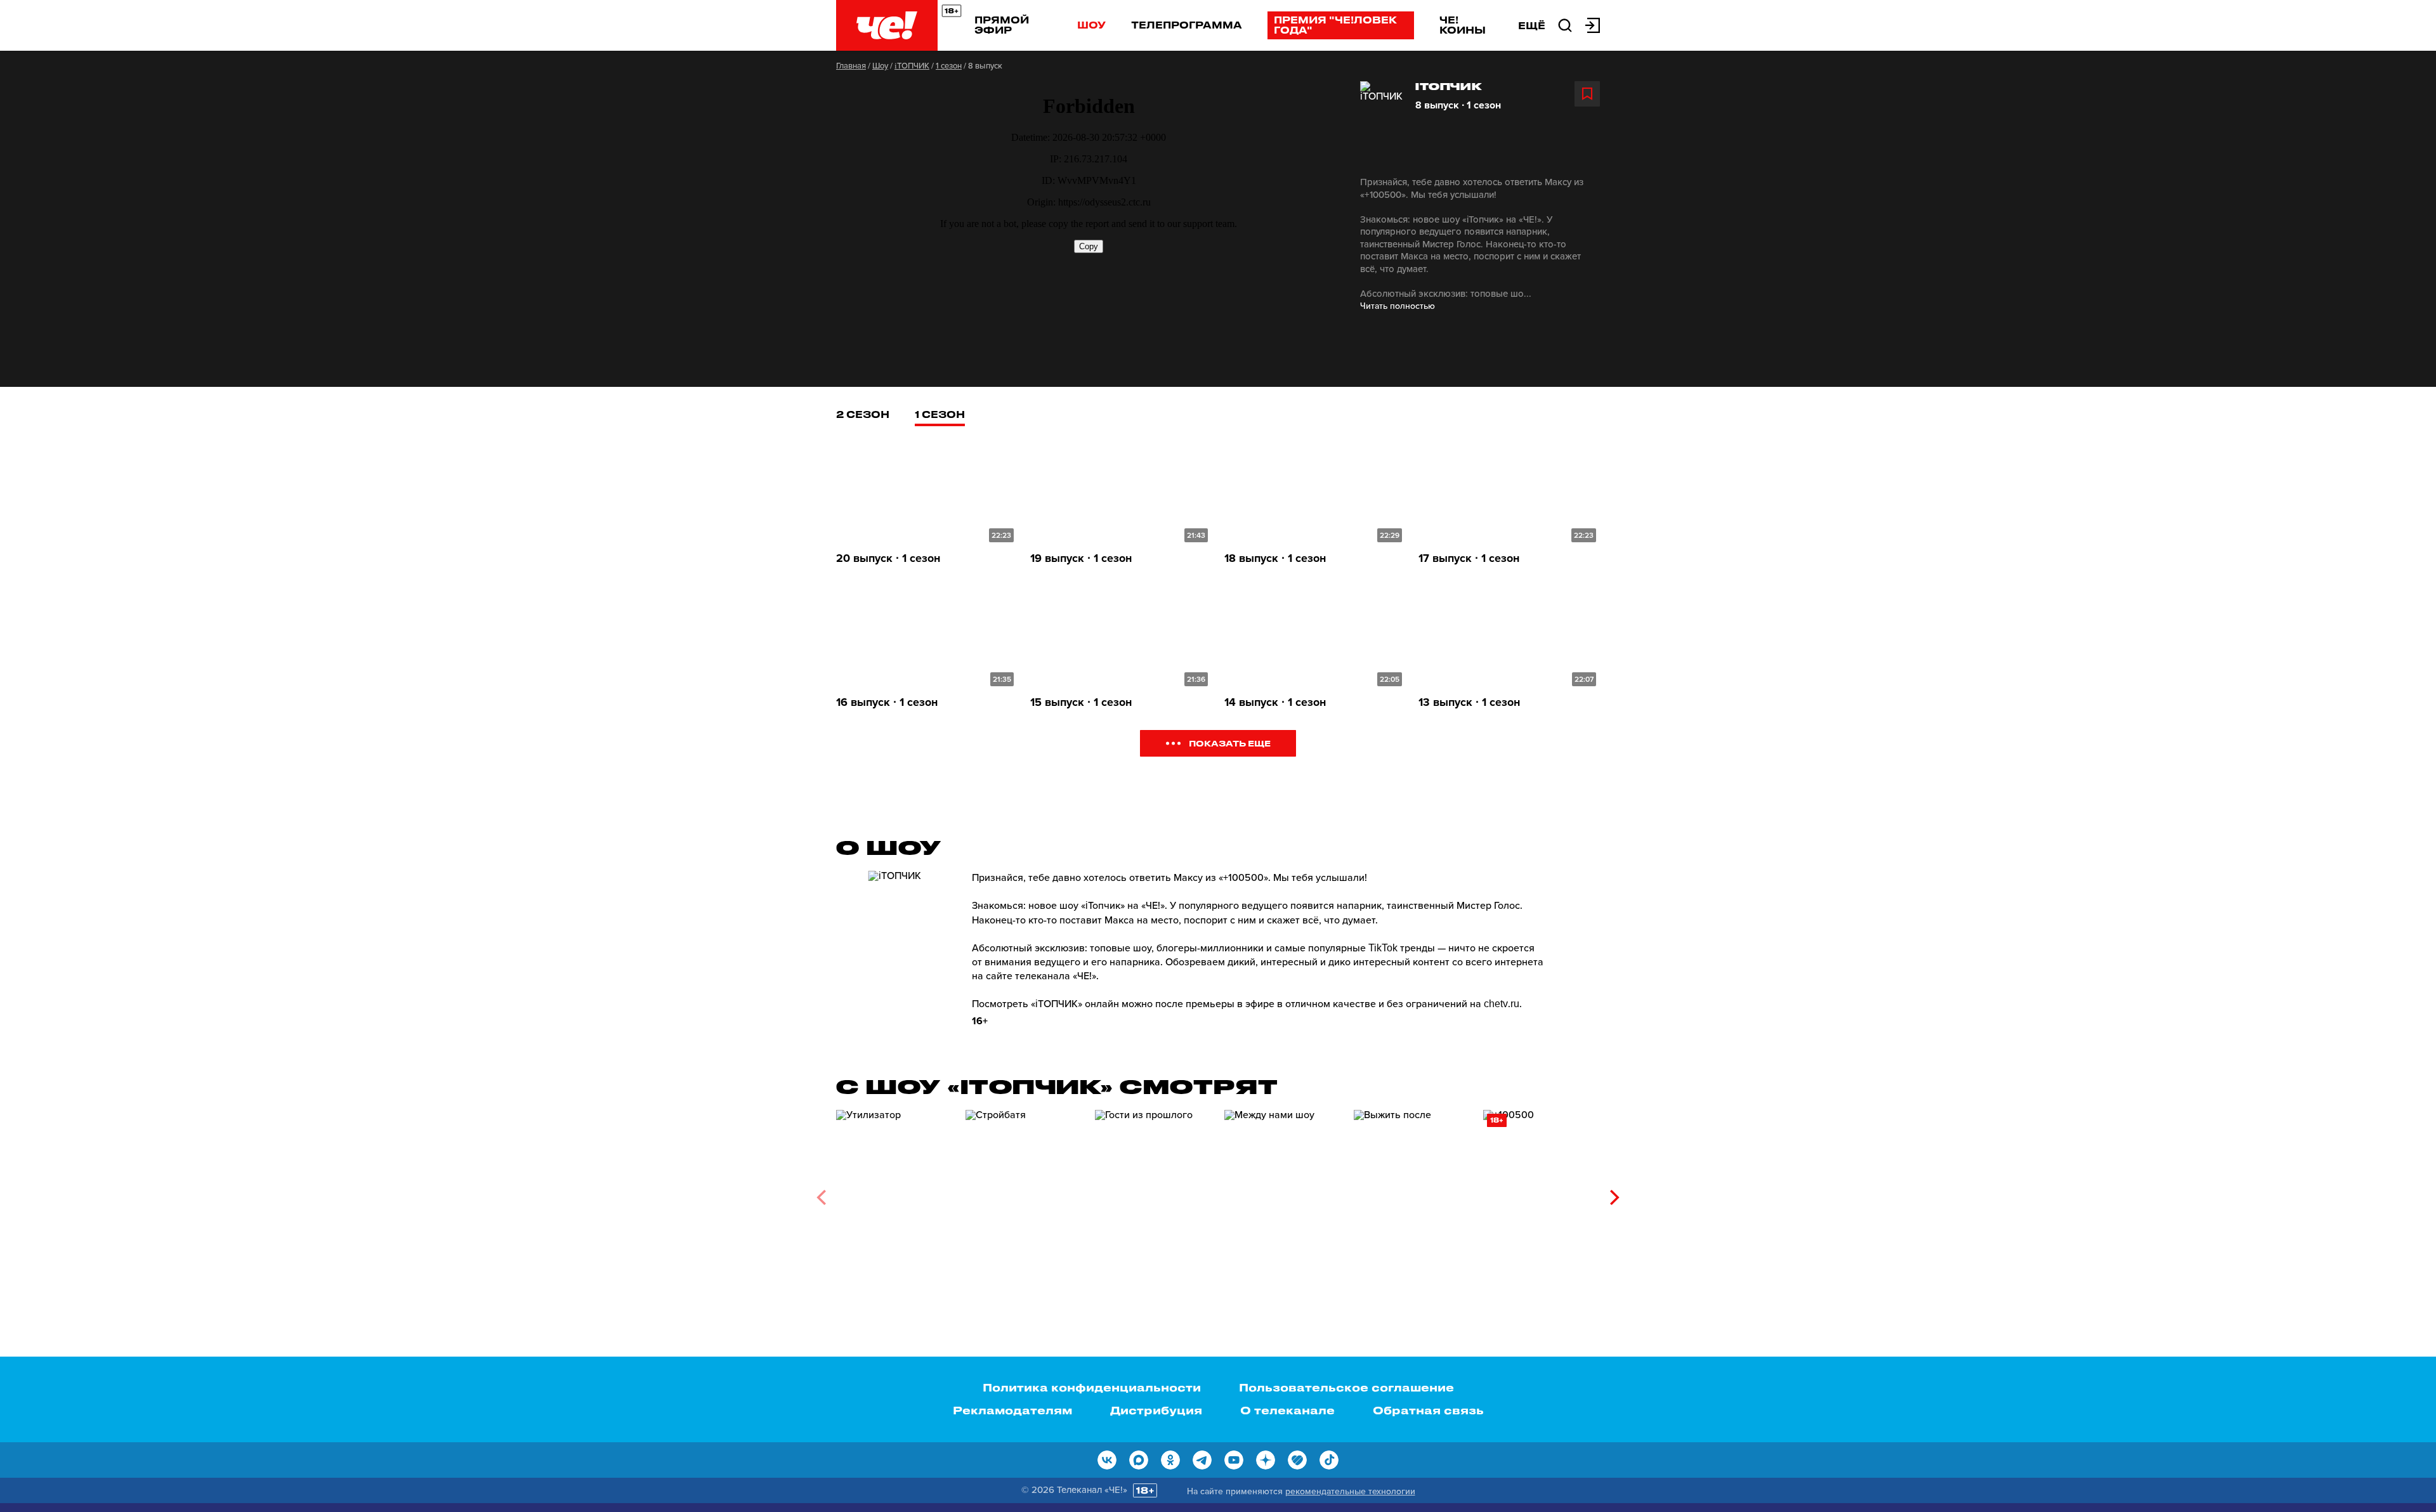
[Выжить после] (1412, 1193)
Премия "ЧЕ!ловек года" (1335, 25)
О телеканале (1287, 1410)
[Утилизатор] (894, 1193)
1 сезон (949, 66)
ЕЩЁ (1532, 25)
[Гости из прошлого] (1153, 1193)
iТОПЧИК (912, 66)
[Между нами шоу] (1283, 1193)
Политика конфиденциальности (1092, 1387)
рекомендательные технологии (1350, 1491)
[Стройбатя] (1024, 1193)
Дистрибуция (1156, 1410)
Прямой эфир (1002, 25)
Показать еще (1230, 743)
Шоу (1091, 25)
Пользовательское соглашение (1346, 1387)
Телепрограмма (1187, 25)
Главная (851, 66)
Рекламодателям (1012, 1410)
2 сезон (863, 414)
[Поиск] (1565, 24)
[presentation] (821, 1197)
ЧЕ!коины (1463, 25)
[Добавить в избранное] (1587, 94)
